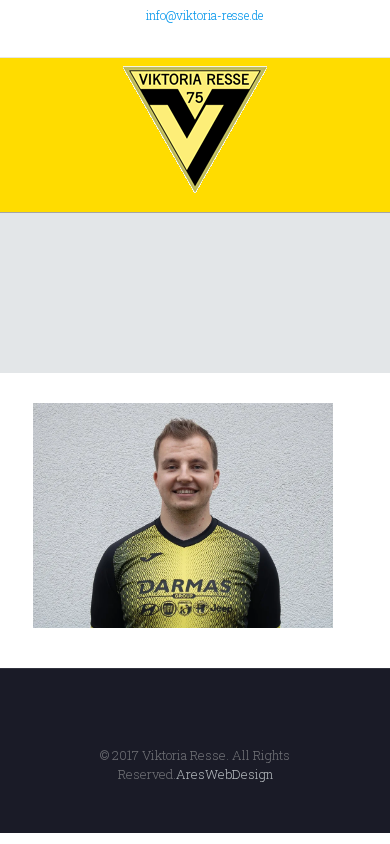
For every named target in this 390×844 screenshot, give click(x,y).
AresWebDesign (224, 774)
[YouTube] (208, 40)
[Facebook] (156, 40)
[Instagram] (234, 40)
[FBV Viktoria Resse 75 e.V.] (195, 130)
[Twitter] (182, 40)
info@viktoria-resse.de (204, 15)
